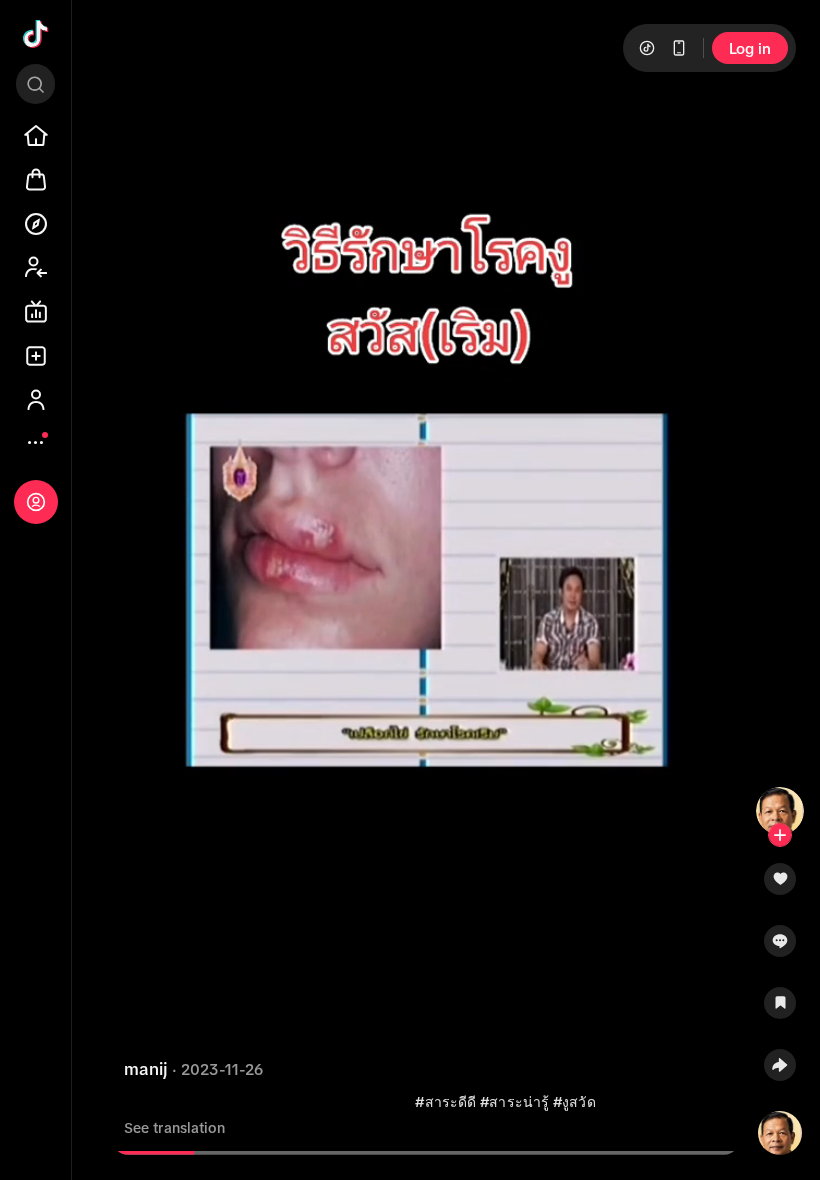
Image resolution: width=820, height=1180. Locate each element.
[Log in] (36, 502)
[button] (780, 886)
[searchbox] (35, 84)
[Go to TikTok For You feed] (36, 34)
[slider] (154, 1153)
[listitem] (36, 136)
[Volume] (144, 57)
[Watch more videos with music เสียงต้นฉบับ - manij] (780, 1129)
